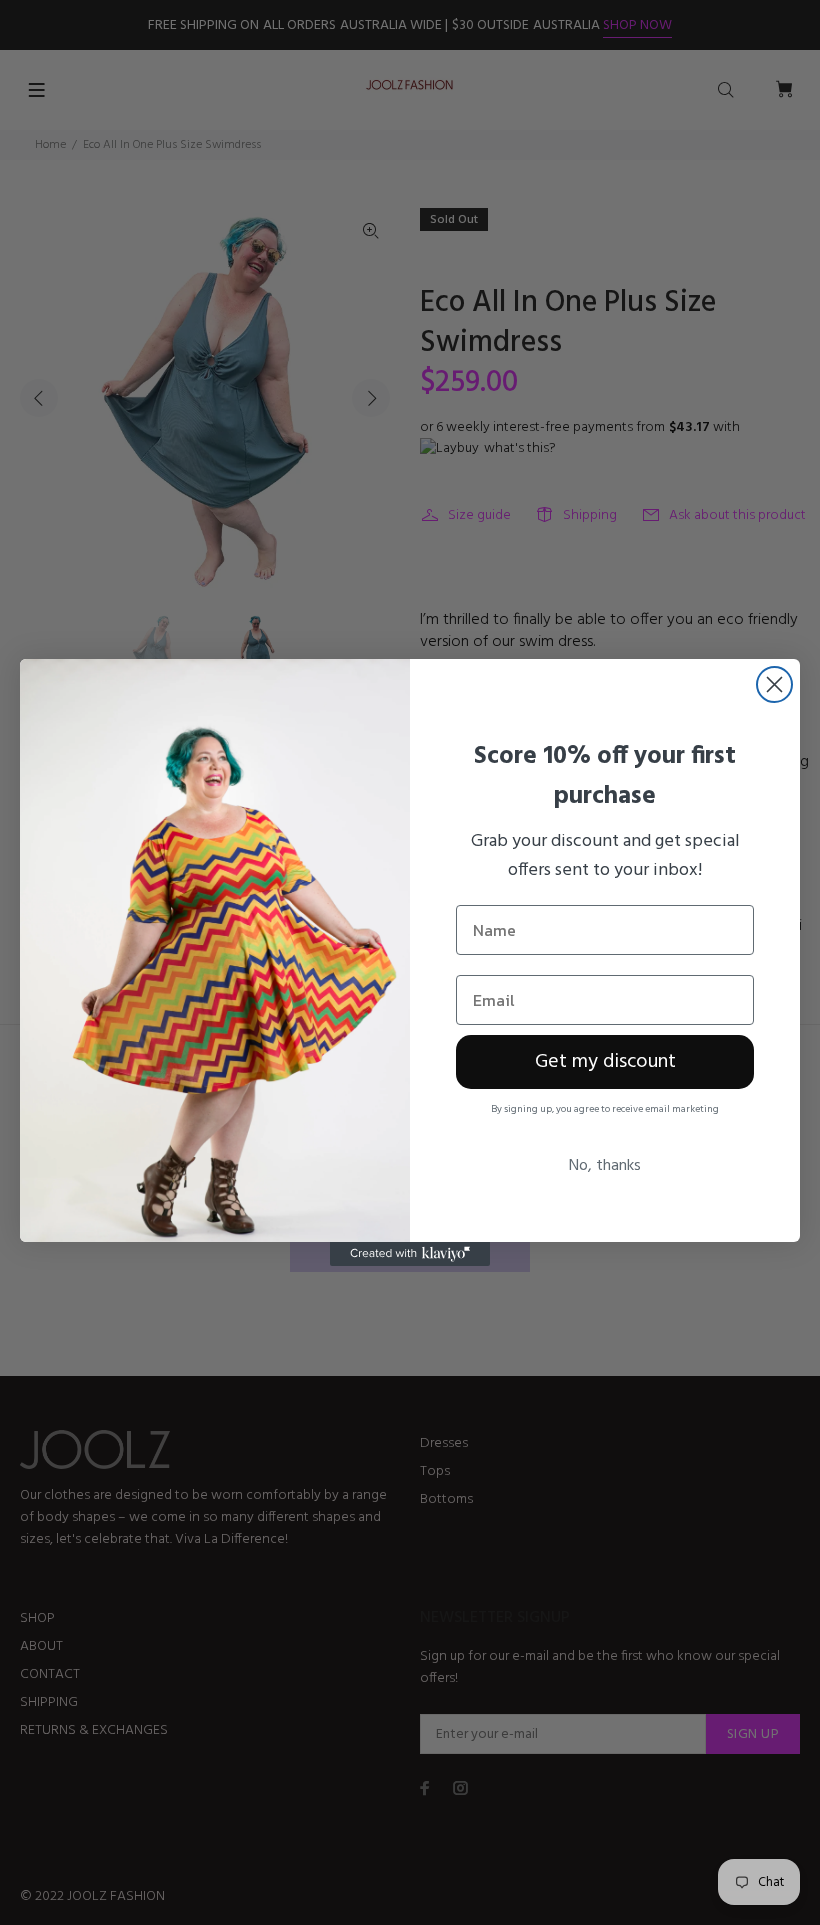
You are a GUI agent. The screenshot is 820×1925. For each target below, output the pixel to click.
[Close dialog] (774, 684)
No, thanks (605, 1166)
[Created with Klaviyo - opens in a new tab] (410, 1254)
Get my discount (605, 1062)
